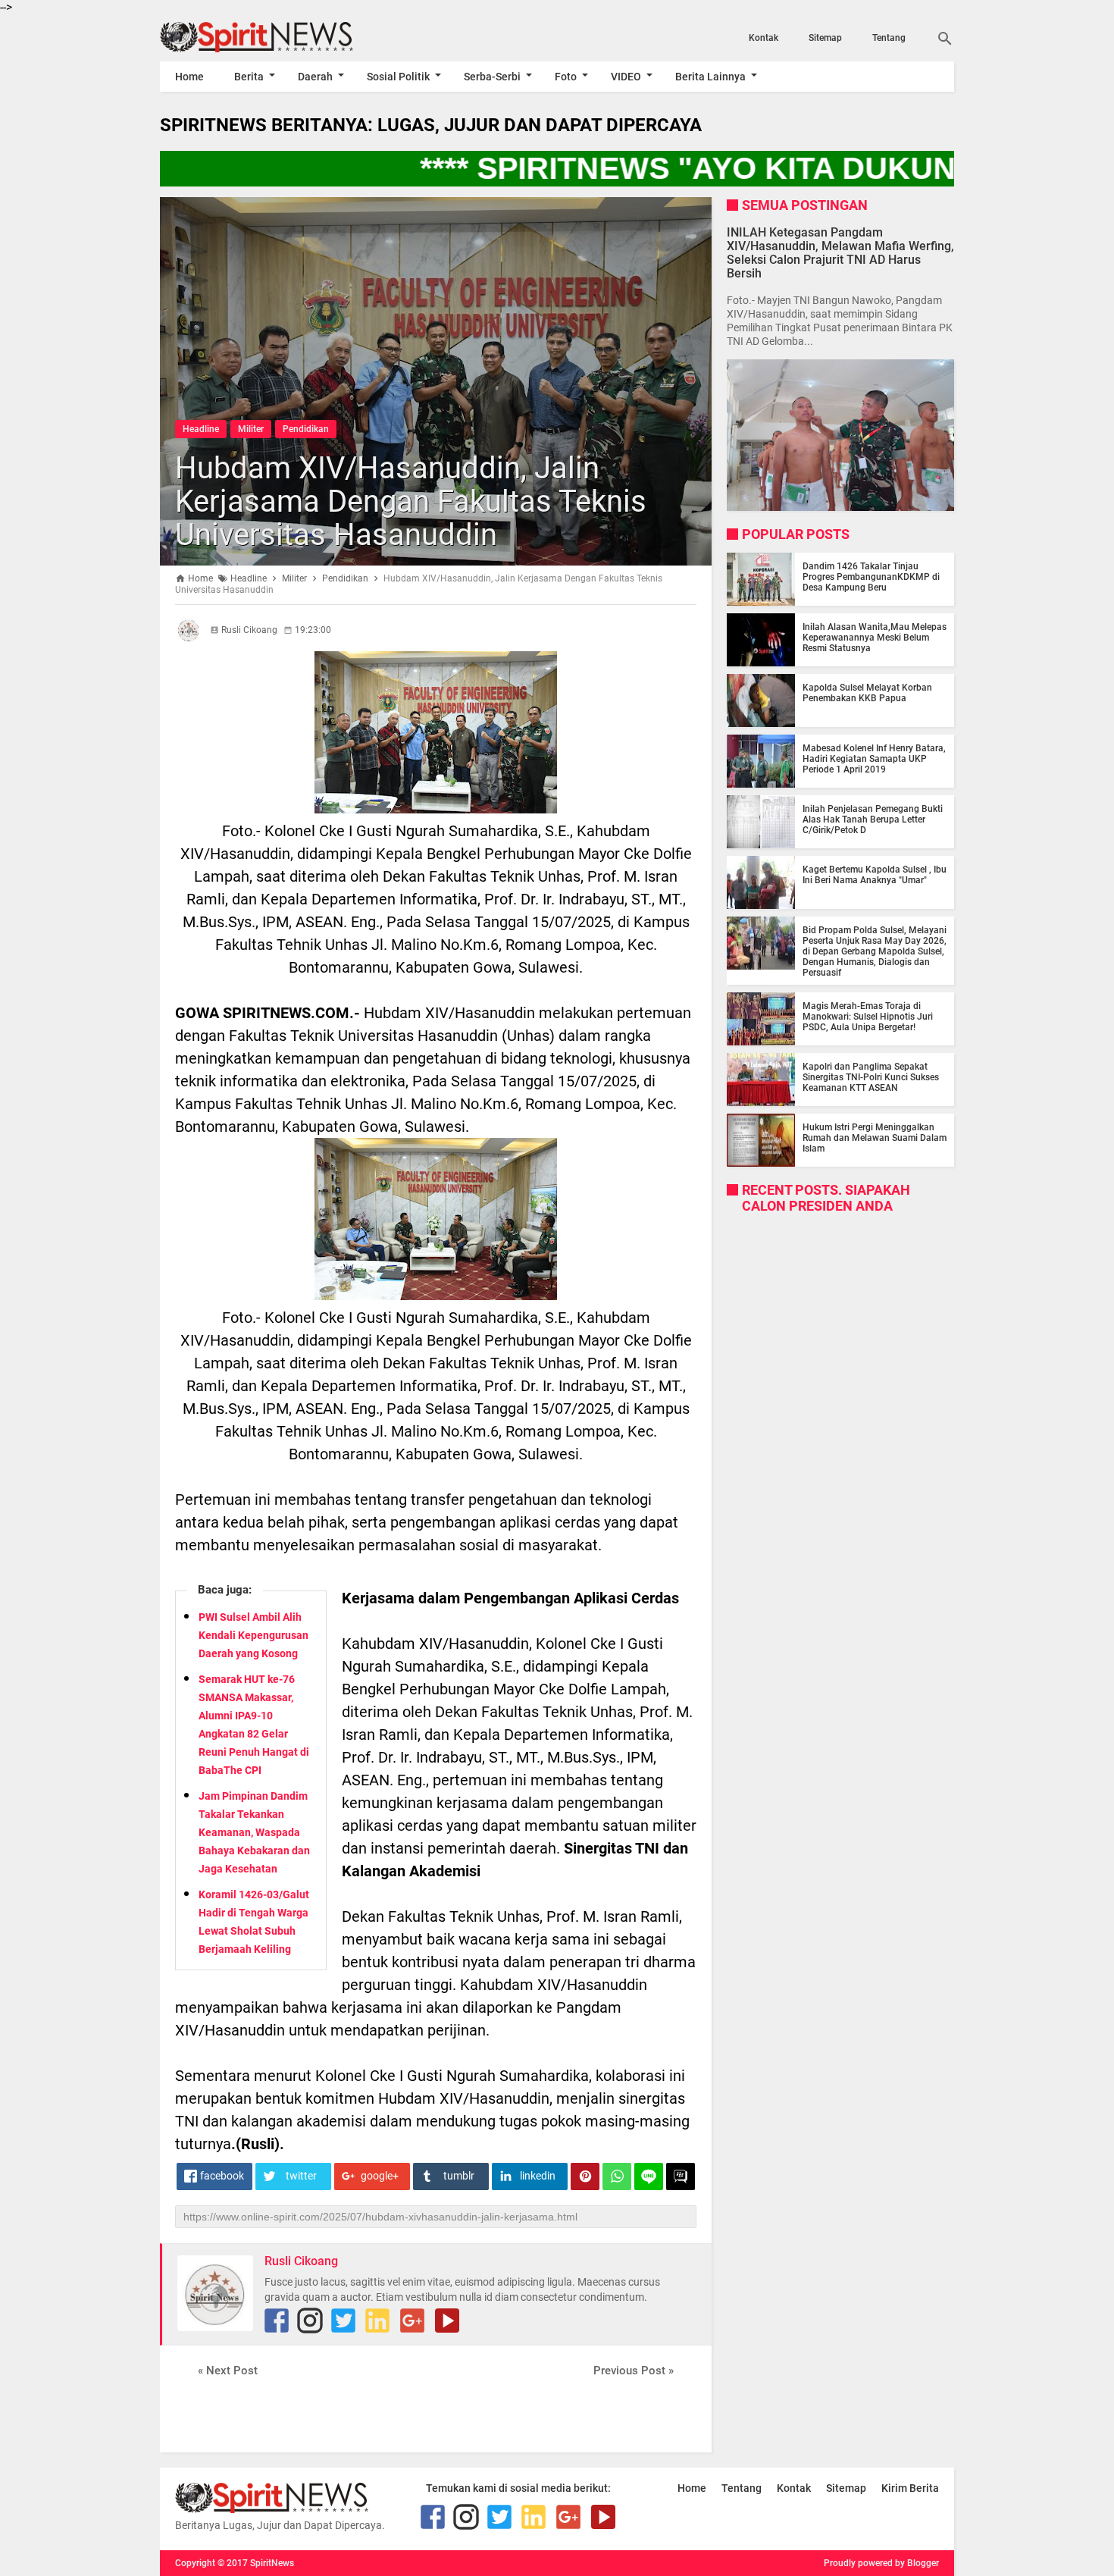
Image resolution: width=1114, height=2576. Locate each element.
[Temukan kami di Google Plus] (412, 2321)
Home (189, 77)
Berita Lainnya (710, 77)
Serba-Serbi (492, 77)
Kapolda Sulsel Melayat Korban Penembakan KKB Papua (867, 693)
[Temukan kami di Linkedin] (377, 2321)
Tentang (889, 38)
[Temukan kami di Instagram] (310, 2321)
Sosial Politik (398, 77)
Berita (249, 77)
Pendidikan (306, 429)
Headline (201, 429)
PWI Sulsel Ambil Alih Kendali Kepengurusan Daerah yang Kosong (253, 1635)
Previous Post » (634, 2371)
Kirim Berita (910, 2488)
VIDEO (626, 77)
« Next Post (228, 2371)
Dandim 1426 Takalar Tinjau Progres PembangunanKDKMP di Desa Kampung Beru (871, 577)
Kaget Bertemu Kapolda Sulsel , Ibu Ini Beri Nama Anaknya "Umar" (875, 875)
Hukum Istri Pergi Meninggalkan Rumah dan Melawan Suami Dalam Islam (875, 1138)
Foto (566, 77)
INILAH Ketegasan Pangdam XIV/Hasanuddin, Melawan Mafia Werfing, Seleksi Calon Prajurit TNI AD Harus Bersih (840, 252)
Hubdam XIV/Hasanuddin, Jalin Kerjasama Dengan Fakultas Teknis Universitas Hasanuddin (411, 501)
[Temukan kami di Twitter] (343, 2321)
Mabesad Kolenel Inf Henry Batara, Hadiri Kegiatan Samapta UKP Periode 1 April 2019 (874, 759)
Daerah (315, 77)
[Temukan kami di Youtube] (447, 2321)
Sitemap (825, 38)
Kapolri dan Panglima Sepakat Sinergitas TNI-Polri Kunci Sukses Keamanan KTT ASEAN (871, 1077)
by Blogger (917, 2563)
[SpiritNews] (279, 37)
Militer (251, 429)
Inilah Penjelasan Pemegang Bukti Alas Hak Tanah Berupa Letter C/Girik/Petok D (873, 819)
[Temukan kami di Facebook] (277, 2321)
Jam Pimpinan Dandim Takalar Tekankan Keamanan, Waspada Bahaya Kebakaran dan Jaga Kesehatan (254, 1832)
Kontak (764, 38)
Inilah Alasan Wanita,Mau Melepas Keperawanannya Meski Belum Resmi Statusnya (875, 638)
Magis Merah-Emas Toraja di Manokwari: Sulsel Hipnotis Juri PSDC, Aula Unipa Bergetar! (868, 1017)
